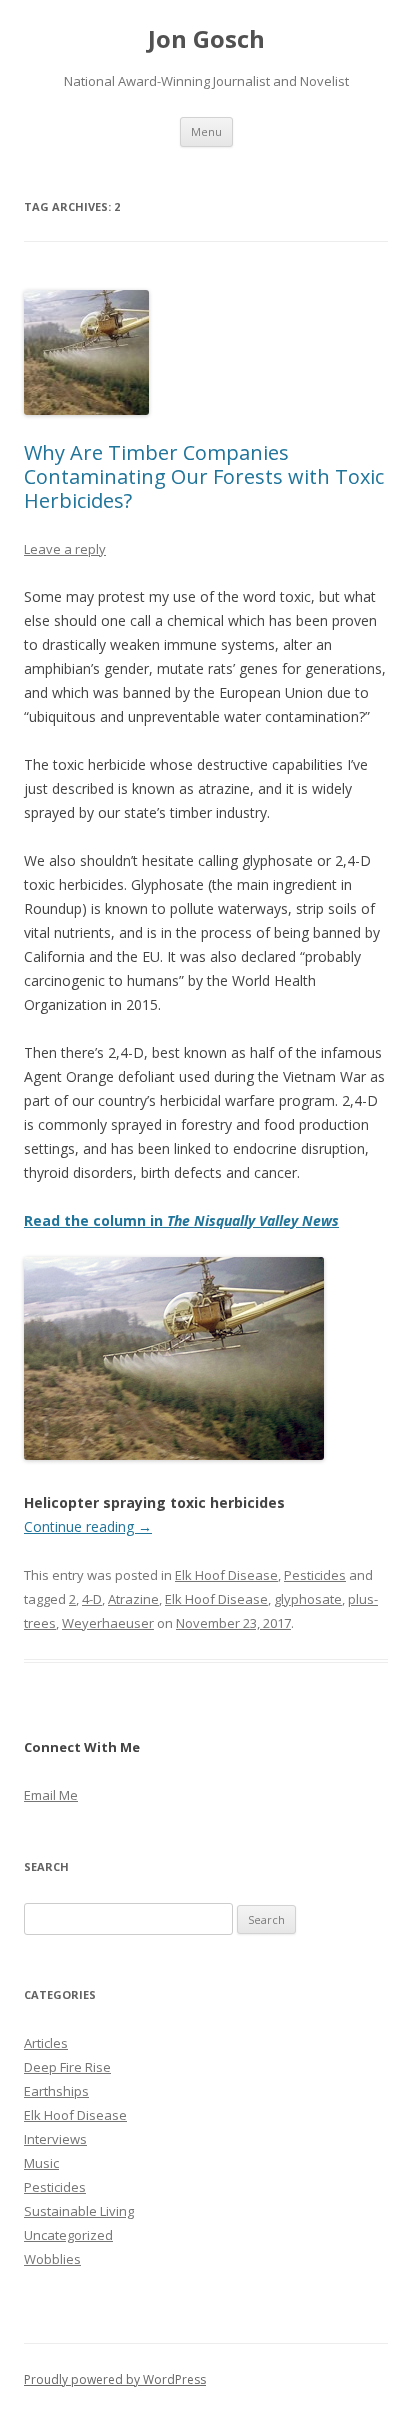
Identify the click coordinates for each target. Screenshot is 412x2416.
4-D (92, 1599)
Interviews (55, 2139)
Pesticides (315, 1575)
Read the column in (181, 1220)
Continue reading (88, 1526)
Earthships (56, 2091)
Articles (46, 2043)
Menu (206, 131)
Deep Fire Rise (67, 2067)
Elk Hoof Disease (226, 1575)
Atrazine (133, 1599)
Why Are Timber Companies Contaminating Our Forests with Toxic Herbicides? (204, 476)
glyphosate (308, 1599)
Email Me (51, 1795)
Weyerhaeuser (108, 1623)
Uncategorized (68, 2235)
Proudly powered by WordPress (115, 2379)
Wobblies (52, 2259)
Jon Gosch (206, 39)
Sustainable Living (79, 2211)
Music (41, 2163)
